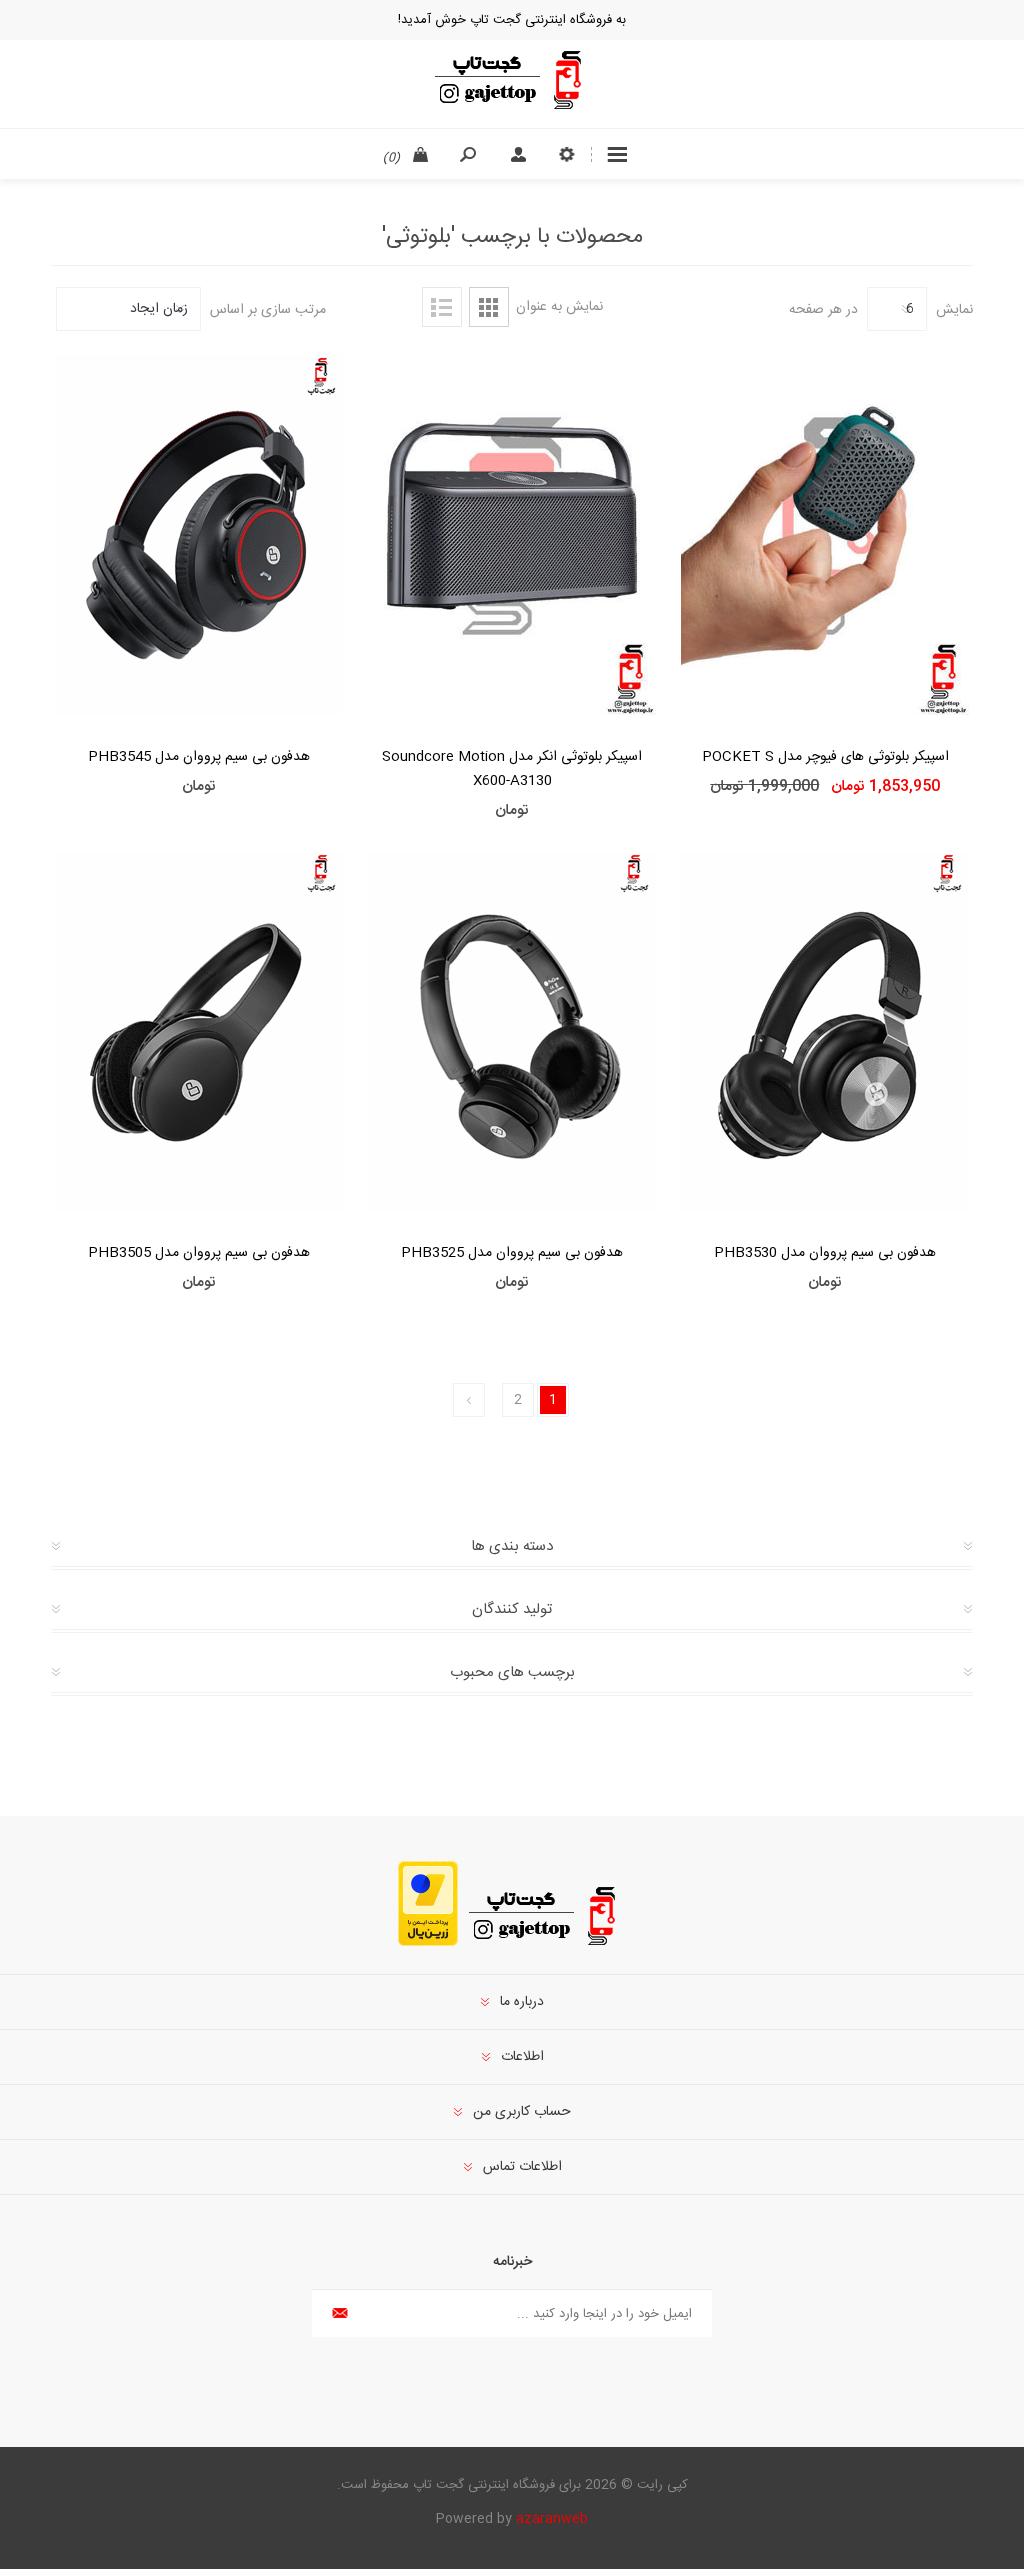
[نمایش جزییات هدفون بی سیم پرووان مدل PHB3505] (198, 1032)
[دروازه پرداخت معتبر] (428, 1943)
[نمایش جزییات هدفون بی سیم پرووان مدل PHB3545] (198, 535)
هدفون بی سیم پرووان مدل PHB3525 (512, 1253)
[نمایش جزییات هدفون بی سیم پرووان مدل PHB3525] (512, 1032)
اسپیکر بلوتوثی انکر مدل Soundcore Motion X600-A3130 (512, 769)
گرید (489, 307)
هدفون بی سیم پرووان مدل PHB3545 (199, 757)
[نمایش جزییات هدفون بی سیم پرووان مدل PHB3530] (825, 1032)
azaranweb (552, 2519)
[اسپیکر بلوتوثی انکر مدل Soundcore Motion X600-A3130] (512, 535)
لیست (442, 307)
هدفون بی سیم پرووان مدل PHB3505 (199, 1253)
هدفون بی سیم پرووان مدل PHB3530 (825, 1253)
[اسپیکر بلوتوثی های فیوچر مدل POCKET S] (825, 535)
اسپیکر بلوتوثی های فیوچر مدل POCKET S (825, 757)
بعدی (469, 1400)
